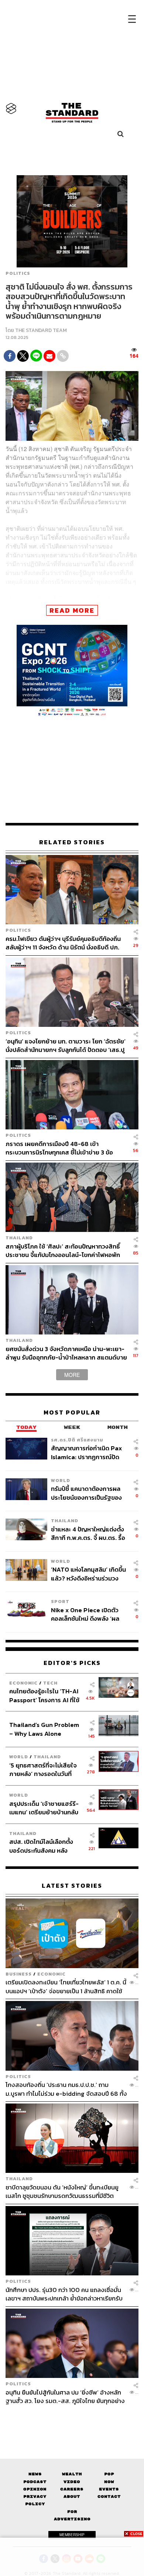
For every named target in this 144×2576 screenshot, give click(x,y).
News (35, 2474)
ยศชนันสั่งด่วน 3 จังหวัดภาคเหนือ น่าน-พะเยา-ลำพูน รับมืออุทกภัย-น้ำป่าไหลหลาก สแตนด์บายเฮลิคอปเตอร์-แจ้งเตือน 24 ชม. (66, 1353)
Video (72, 2482)
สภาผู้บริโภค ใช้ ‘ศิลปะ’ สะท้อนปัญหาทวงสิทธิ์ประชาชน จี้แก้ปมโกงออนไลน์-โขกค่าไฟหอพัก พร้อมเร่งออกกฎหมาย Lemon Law (63, 1251)
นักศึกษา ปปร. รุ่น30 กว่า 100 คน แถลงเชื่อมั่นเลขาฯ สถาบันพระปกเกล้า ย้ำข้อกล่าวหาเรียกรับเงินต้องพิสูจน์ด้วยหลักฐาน (64, 2294)
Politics (18, 273)
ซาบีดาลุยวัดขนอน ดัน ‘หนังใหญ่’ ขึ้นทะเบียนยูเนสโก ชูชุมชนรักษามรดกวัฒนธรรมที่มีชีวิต (62, 2191)
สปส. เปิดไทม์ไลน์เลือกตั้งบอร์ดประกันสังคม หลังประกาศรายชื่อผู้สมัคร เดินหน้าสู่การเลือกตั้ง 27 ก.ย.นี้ (44, 1846)
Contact (109, 2497)
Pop (109, 2474)
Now (109, 2482)
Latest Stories (72, 1886)
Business (19, 1974)
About (72, 2497)
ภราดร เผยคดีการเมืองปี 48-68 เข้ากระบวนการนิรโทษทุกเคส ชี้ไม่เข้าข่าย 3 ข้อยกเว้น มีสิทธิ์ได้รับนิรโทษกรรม (59, 1148)
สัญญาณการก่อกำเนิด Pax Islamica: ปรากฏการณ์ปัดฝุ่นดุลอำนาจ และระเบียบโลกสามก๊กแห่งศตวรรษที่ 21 (87, 1452)
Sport (60, 1601)
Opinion (35, 2489)
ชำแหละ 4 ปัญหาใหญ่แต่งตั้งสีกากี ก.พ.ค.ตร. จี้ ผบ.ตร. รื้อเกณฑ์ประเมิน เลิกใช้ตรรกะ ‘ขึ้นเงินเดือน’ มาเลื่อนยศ (88, 1533)
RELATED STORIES (72, 842)
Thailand (19, 1238)
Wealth (72, 2474)
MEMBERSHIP (72, 2535)
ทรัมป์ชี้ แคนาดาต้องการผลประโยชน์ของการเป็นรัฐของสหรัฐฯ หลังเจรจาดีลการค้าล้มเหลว (86, 1493)
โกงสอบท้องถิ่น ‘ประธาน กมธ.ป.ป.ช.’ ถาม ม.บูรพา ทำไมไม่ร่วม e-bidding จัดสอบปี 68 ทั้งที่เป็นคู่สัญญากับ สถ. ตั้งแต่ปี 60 (66, 2089)
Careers (72, 2489)
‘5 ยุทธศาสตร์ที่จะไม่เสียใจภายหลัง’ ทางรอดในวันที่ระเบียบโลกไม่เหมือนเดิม (43, 1770)
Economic (23, 1683)
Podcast (35, 2482)
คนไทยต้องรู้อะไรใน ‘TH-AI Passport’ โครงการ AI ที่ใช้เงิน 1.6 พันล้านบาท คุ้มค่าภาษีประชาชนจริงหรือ (46, 1695)
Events (109, 2489)
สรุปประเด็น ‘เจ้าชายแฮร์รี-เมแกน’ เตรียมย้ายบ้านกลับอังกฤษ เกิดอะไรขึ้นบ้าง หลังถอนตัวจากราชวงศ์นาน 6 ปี (44, 1808)
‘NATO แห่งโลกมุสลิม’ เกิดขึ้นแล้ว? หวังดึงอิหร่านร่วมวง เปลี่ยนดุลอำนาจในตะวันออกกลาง (88, 1574)
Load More (72, 2418)
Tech (50, 1683)
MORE (72, 1375)
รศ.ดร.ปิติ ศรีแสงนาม (77, 1440)
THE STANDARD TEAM (41, 330)
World (61, 1480)
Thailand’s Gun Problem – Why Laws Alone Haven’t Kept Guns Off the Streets (44, 1729)
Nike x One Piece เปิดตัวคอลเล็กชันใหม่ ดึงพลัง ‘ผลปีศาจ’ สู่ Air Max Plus (85, 1614)
